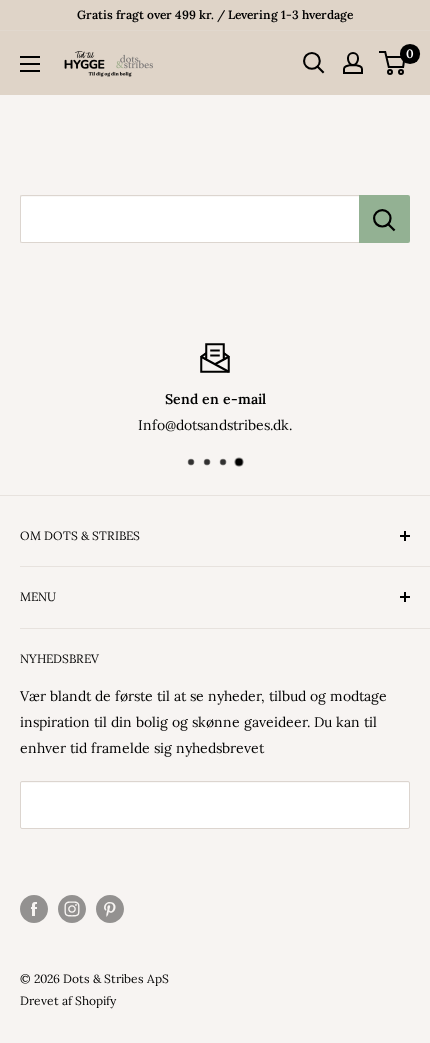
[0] (393, 63)
